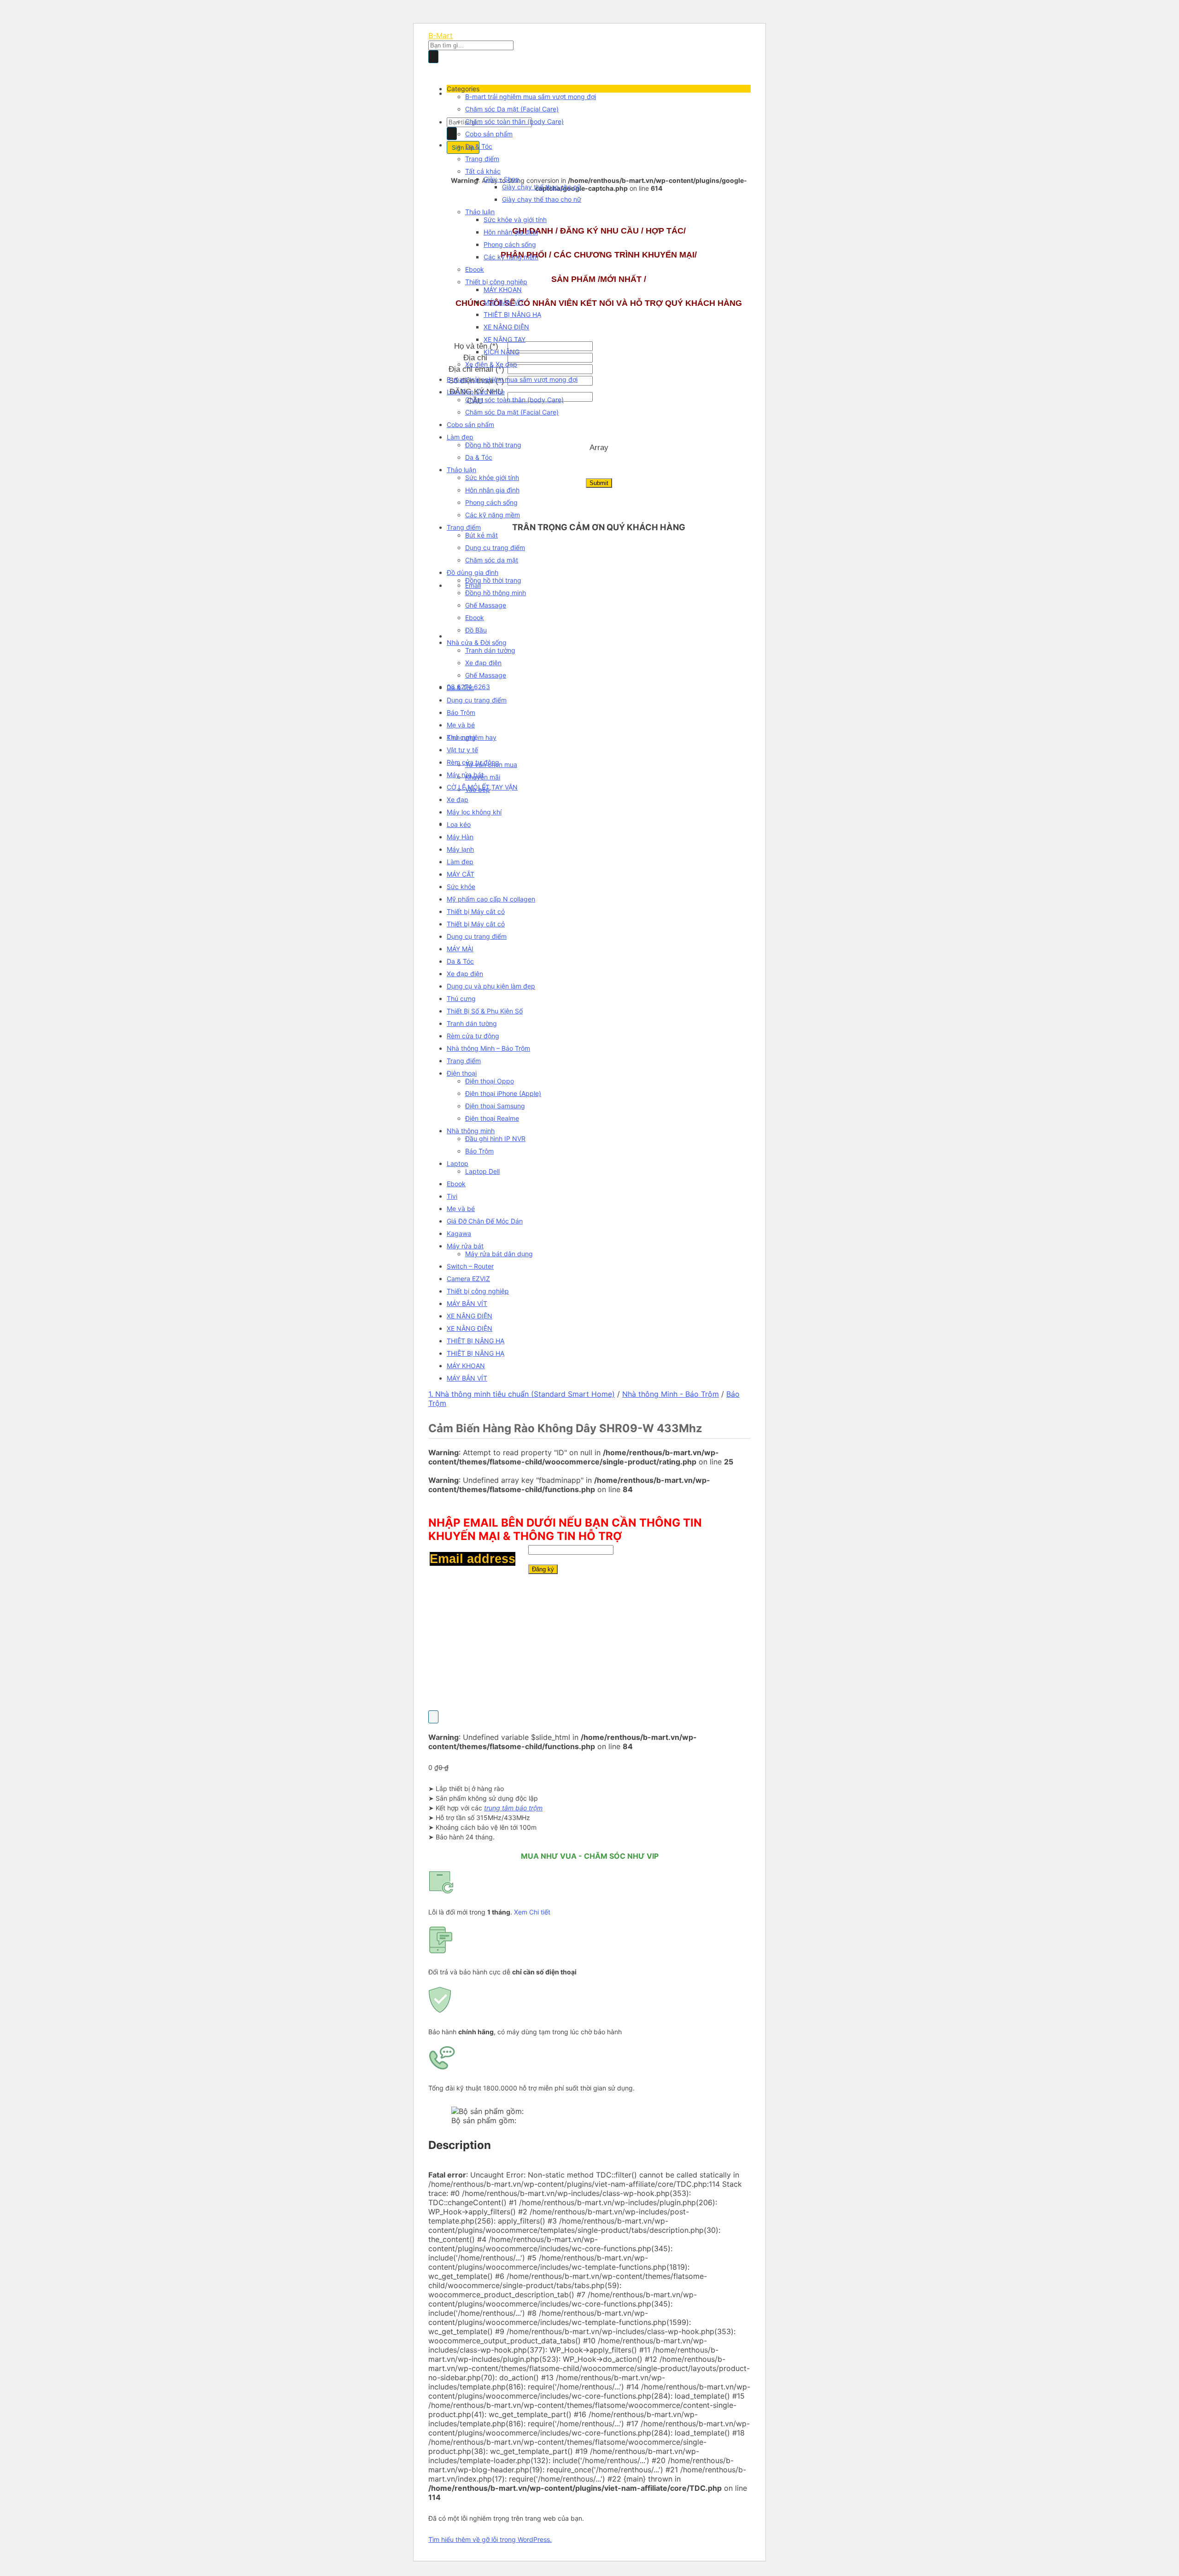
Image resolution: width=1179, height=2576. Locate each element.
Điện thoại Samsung (495, 1106)
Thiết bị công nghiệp (496, 282)
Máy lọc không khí (474, 812)
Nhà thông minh (471, 1131)
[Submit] (433, 57)
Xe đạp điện (483, 663)
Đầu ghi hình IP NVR (495, 1139)
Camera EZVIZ (468, 1279)
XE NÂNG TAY (505, 339)
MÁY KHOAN (503, 290)
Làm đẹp (460, 437)
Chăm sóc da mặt (492, 560)
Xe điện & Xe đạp (491, 364)
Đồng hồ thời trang (493, 445)
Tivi (452, 1196)
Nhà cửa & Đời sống (477, 642)
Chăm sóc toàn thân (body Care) (514, 121)
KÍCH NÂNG (502, 352)
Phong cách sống (510, 244)
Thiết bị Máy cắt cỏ (476, 911)
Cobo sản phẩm (489, 134)
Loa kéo (459, 824)
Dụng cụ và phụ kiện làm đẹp (491, 986)
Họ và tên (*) (476, 346)
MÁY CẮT (461, 874)
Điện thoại (462, 1073)
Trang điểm (482, 159)
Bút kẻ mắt (482, 535)
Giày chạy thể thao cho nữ (542, 187)
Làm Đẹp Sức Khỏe (476, 392)
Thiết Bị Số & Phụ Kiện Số (485, 1011)
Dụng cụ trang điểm (495, 547)
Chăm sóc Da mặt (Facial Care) (512, 109)
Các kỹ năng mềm (511, 257)
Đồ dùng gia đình (473, 572)
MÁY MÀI (460, 949)
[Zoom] (433, 1717)
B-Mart (441, 35)
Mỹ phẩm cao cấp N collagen (491, 899)
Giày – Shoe (501, 179)
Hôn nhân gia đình (511, 232)
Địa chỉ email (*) (476, 369)
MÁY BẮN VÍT (504, 302)
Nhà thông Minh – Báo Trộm (488, 1048)
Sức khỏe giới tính (492, 477)
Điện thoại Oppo (490, 1081)
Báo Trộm (461, 712)
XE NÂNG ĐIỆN (506, 327)
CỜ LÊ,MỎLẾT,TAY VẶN (482, 787)
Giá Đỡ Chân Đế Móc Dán (485, 1221)
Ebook (475, 269)
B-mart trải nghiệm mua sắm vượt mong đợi (531, 97)
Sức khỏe (461, 887)
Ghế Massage (486, 605)
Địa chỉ (476, 358)
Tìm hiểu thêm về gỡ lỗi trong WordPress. (490, 2539)
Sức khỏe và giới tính (515, 220)
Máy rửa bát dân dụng (499, 1254)
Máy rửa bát (465, 775)
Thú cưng (461, 737)
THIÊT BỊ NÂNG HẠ (512, 314)
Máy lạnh (460, 849)
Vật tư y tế (462, 750)
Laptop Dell (482, 1171)
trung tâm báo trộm (513, 1808)
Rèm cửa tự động (473, 762)
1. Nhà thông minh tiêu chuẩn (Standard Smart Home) (522, 1394)
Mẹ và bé (461, 725)
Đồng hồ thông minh (496, 593)
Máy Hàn (460, 837)
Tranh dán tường (490, 650)
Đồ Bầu (476, 630)
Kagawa (459, 1233)
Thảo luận (480, 212)
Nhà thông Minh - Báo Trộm (671, 1394)
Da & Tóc (479, 146)
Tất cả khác (483, 171)
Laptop (458, 1163)
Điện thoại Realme (492, 1118)
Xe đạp (458, 799)
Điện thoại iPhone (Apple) (503, 1093)
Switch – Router (470, 1266)
